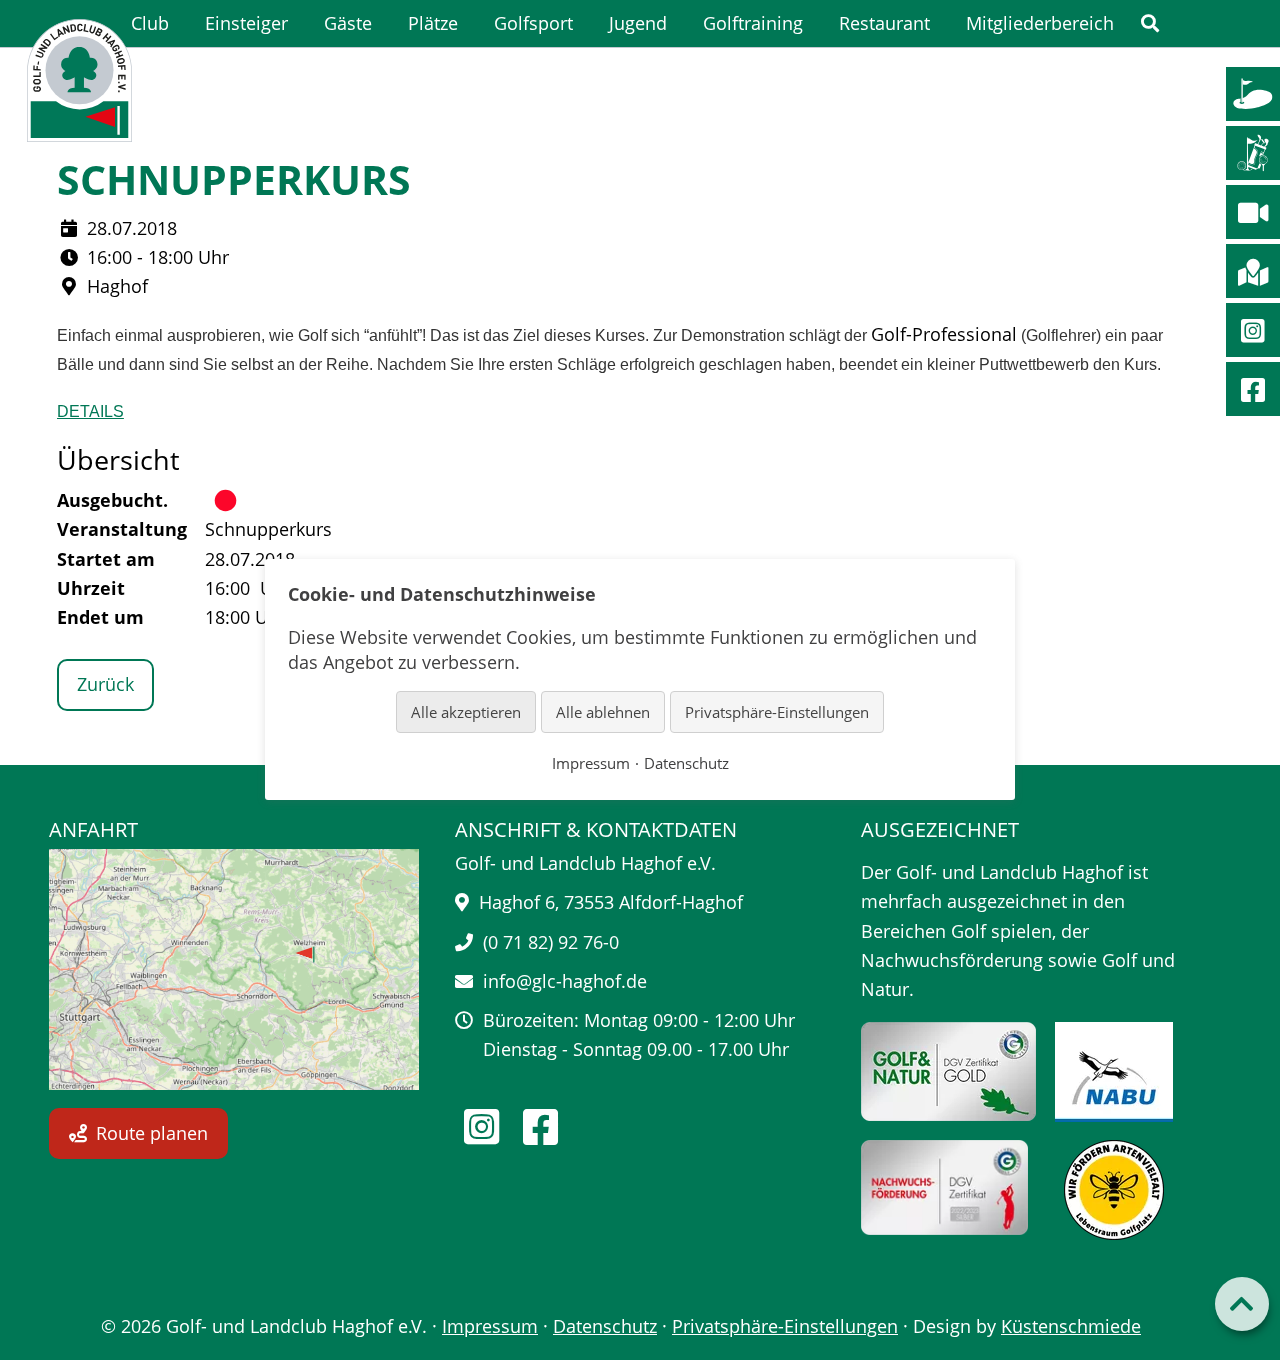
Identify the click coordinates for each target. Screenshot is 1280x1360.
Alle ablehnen (603, 712)
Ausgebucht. (112, 500)
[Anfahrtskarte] (234, 969)
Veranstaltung (122, 529)
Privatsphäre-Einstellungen (785, 1326)
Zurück (105, 684)
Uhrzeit (91, 588)
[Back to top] (1242, 1304)
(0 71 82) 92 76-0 (551, 942)
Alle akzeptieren (466, 712)
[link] (1150, 23)
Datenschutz (605, 1326)
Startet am (106, 559)
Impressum (490, 1326)
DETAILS (90, 411)
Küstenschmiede (1071, 1326)
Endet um (100, 617)
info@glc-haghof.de (565, 981)
